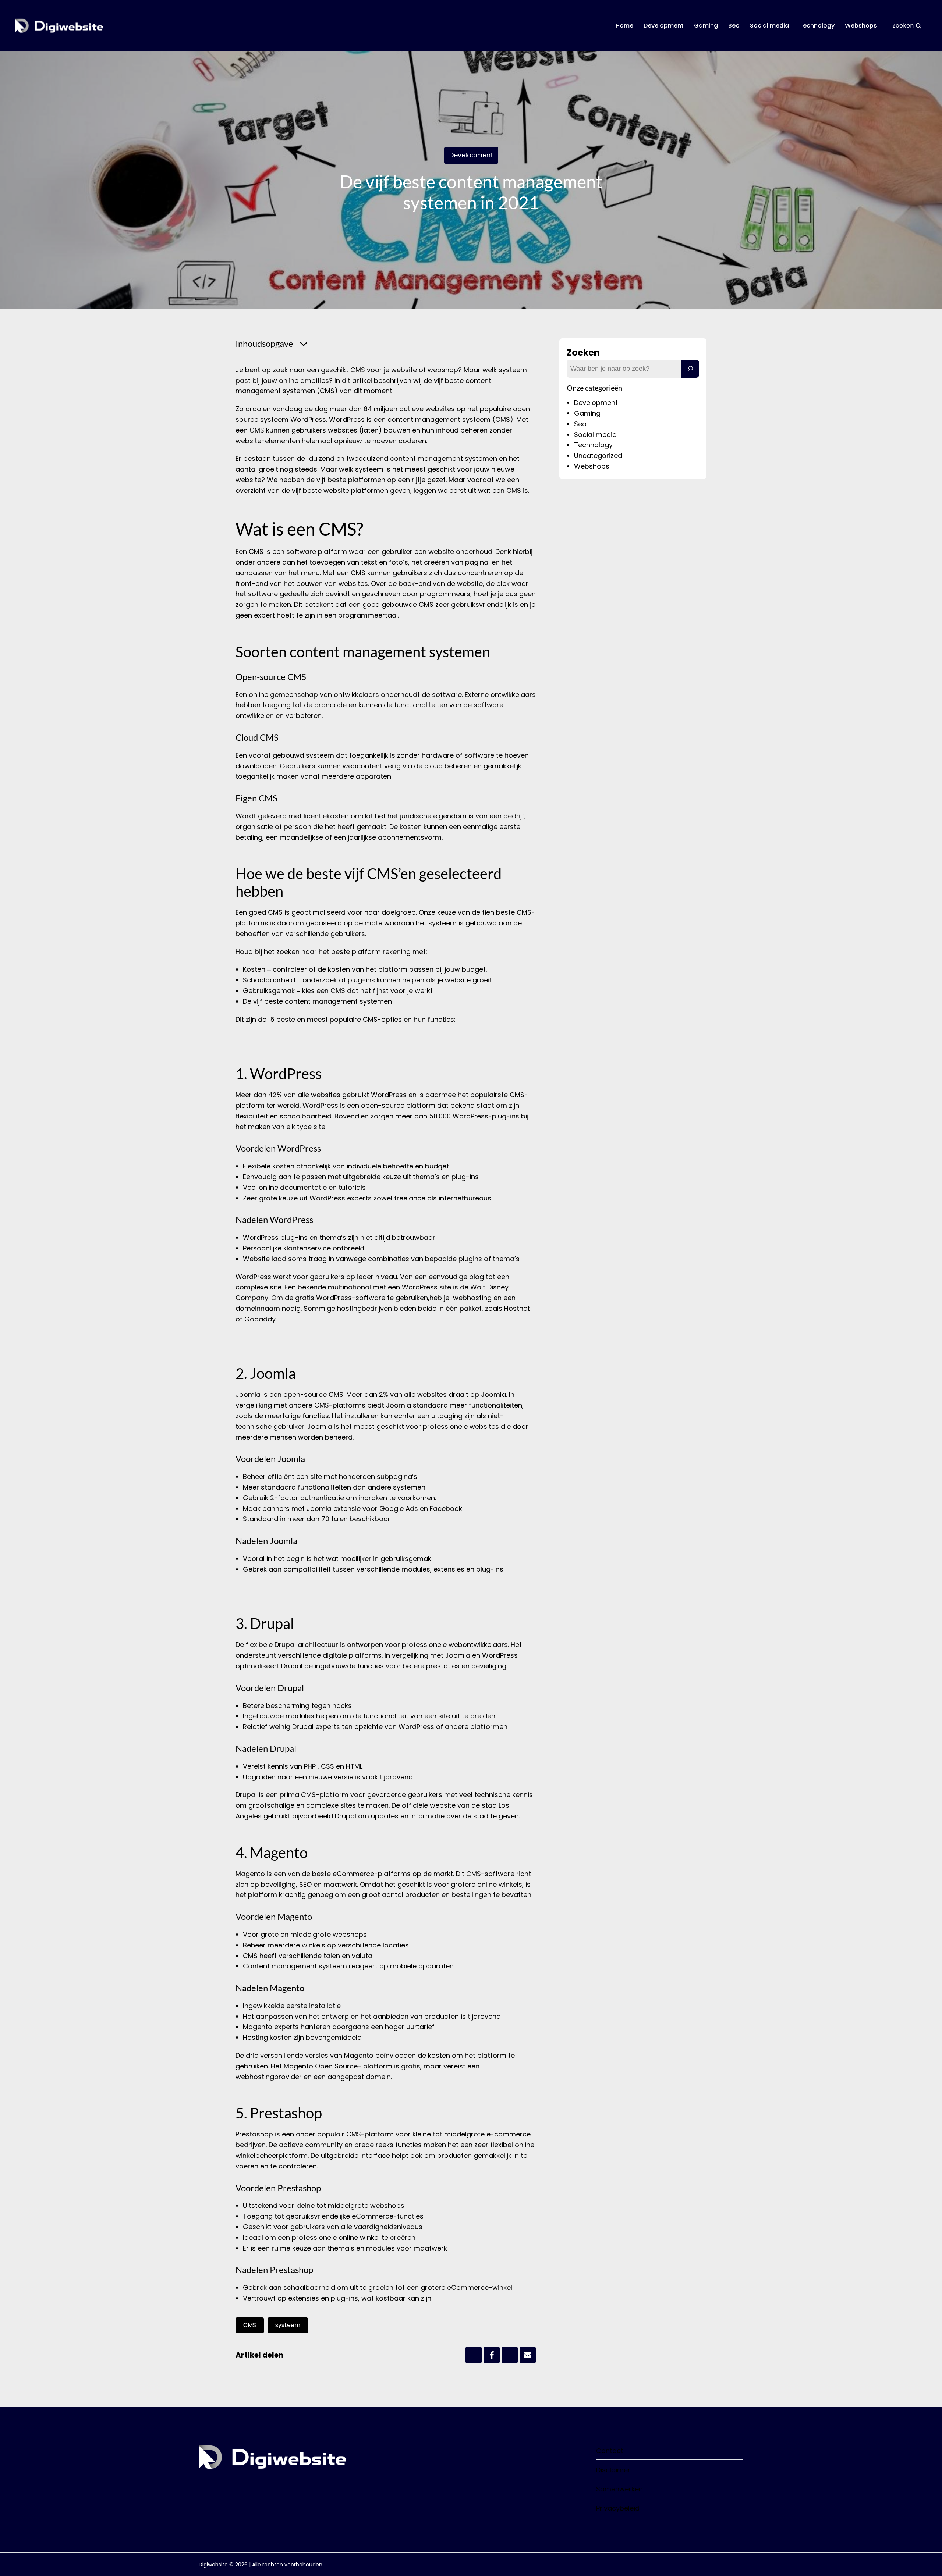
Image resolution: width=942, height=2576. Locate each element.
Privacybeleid (618, 2508)
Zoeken (583, 353)
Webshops (861, 26)
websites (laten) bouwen (369, 430)
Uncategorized (598, 456)
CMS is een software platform (298, 552)
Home (624, 26)
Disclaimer (613, 2470)
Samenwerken (619, 2489)
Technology (817, 26)
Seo (734, 26)
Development (664, 26)
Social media (769, 26)
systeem (288, 2325)
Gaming (706, 26)
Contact (610, 2451)
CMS (250, 2325)
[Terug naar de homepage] (59, 26)
